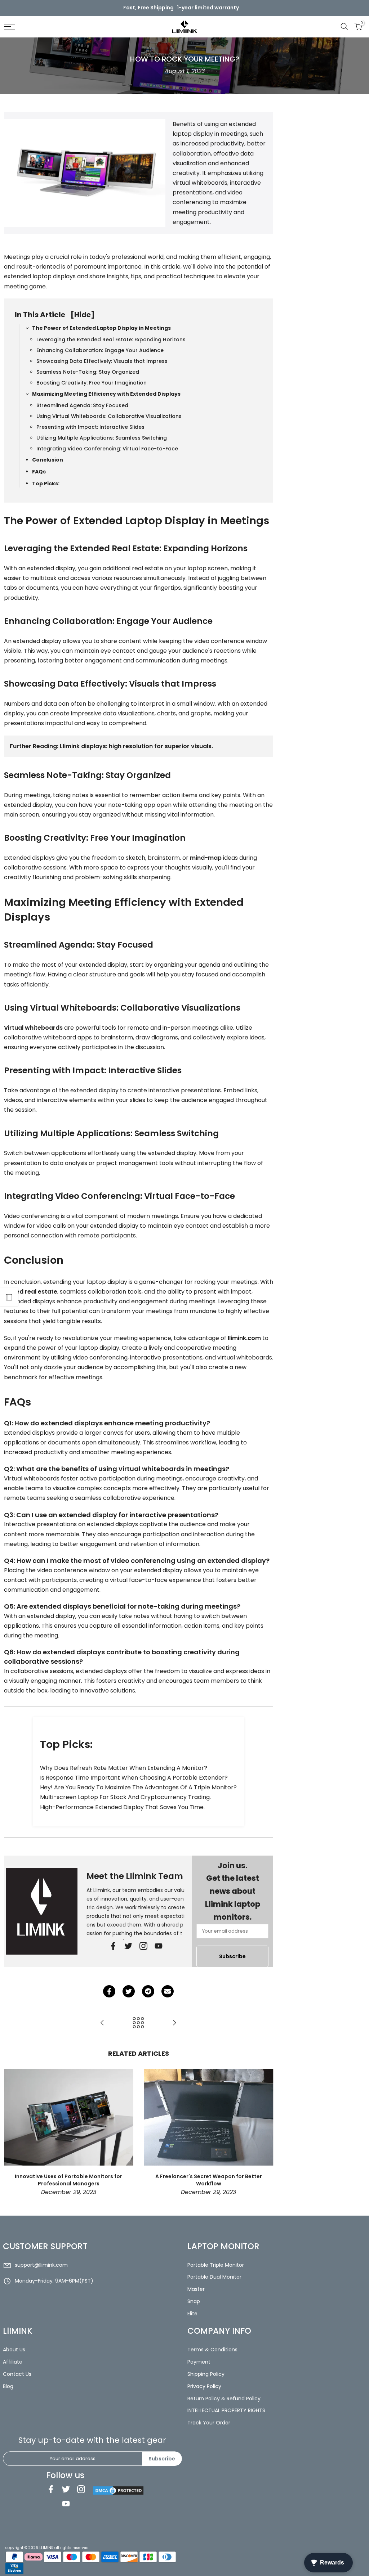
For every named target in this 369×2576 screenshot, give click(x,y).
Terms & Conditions (212, 2350)
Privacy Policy (204, 2386)
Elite (192, 2314)
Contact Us (17, 2374)
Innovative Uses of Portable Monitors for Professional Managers (68, 2180)
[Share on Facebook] (109, 1991)
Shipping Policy (206, 2374)
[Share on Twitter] (129, 1991)
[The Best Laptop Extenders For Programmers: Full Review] (102, 2023)
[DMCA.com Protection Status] (118, 2490)
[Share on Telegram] (148, 1991)
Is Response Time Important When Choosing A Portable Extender (132, 1778)
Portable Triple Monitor (216, 2265)
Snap (194, 2301)
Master (196, 2289)
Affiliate (13, 2362)
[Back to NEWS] (138, 2023)
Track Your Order (209, 2423)
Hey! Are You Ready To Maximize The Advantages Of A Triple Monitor (137, 1787)
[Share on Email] (168, 1991)
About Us (14, 2350)
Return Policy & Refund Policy (224, 2399)
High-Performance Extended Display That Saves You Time (122, 1807)
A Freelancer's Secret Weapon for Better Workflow (208, 2180)
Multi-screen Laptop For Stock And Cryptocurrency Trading (125, 1797)
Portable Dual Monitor (214, 2277)
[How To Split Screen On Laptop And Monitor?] (174, 2023)
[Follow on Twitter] (128, 1946)
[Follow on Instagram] (81, 2489)
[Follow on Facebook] (113, 1946)
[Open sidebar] (9, 1297)
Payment (199, 2362)
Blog (8, 2386)
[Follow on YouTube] (159, 1946)
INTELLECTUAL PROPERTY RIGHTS (226, 2410)
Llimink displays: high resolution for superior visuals (136, 746)
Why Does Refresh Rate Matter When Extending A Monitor (122, 1768)
